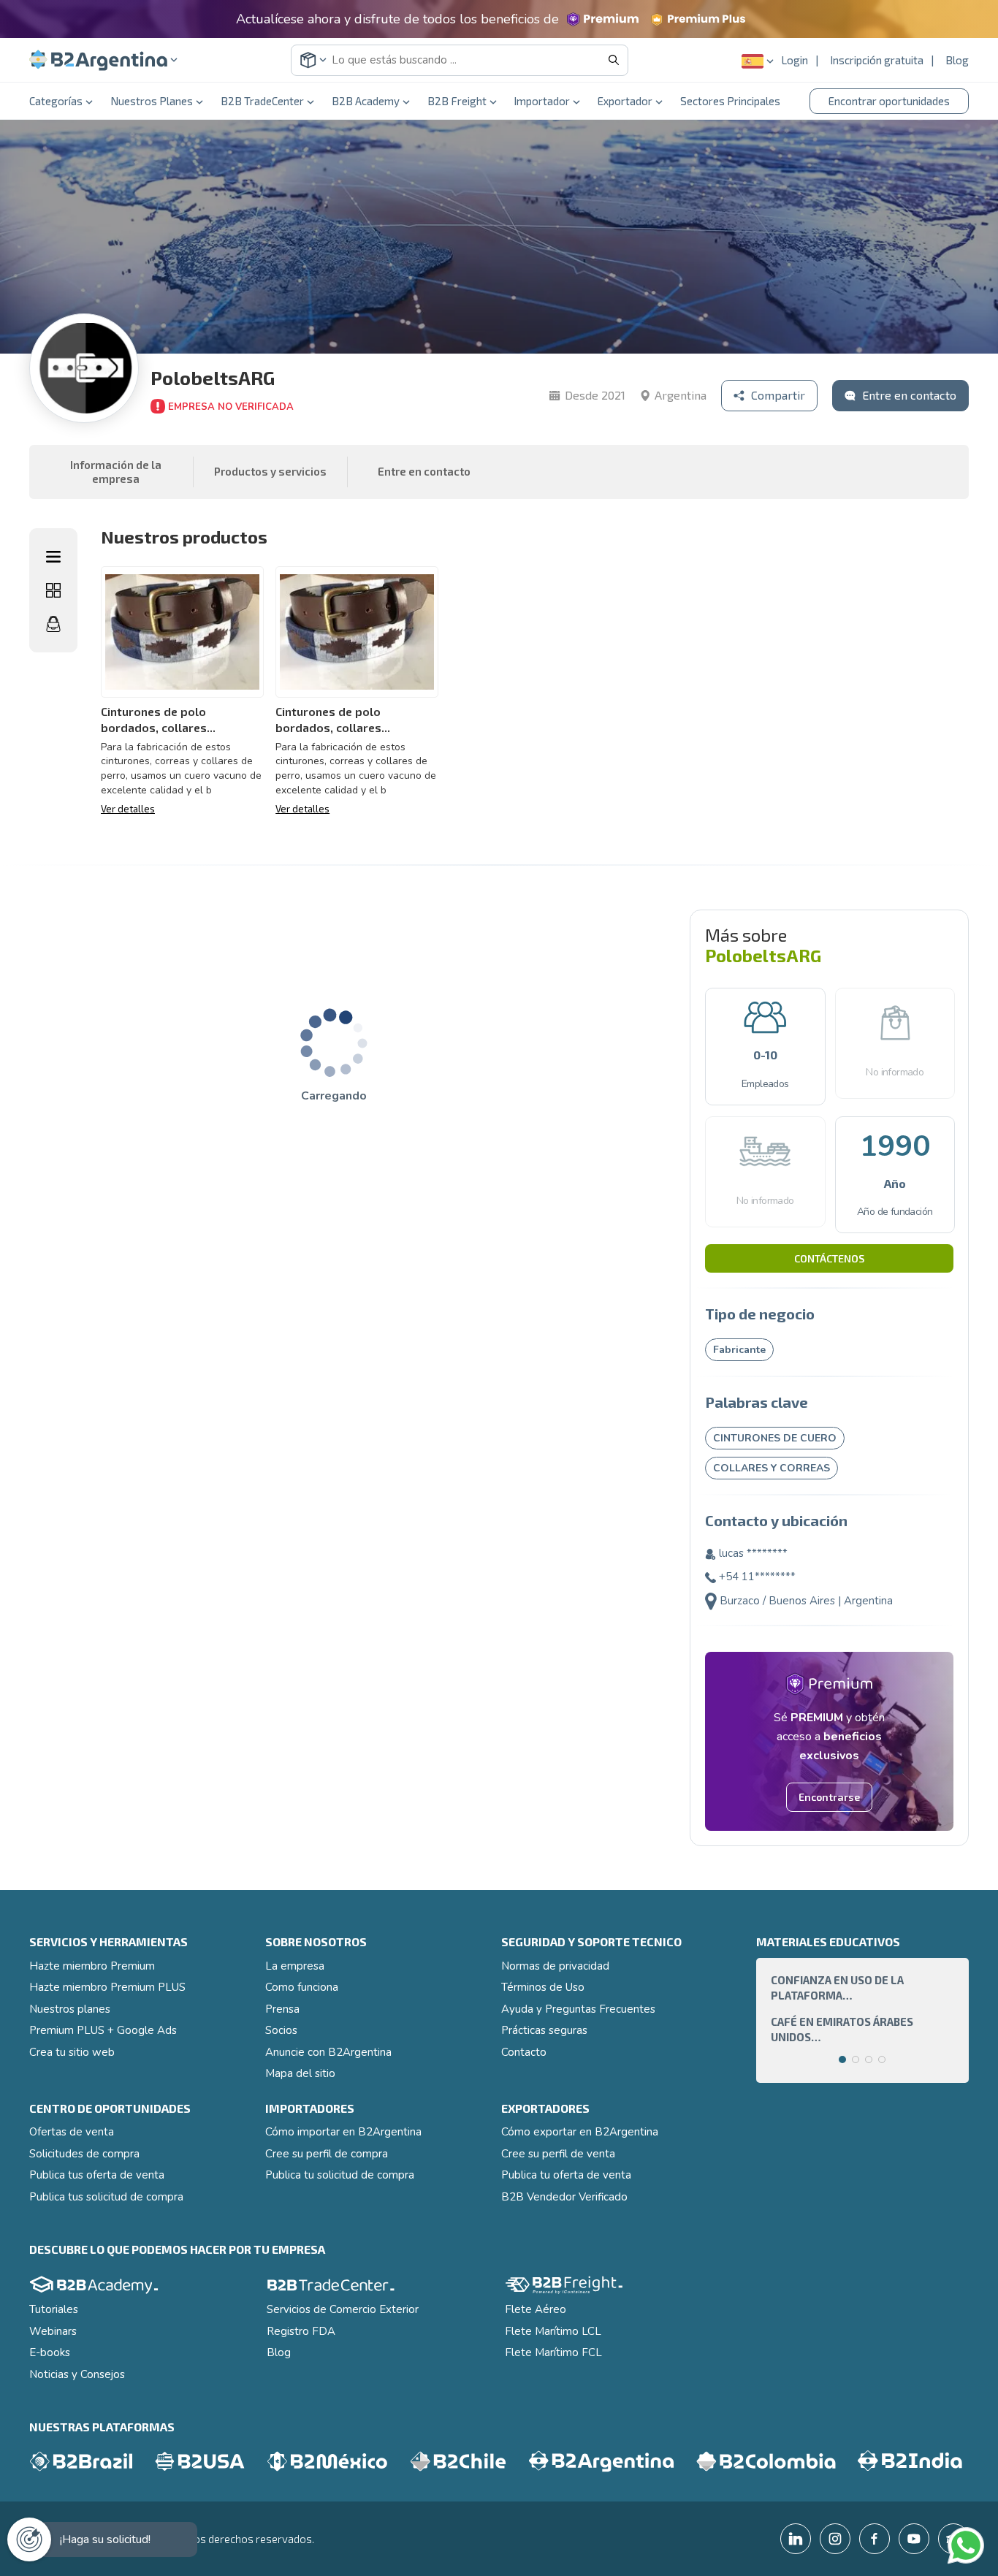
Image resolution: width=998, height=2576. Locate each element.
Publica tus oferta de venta (97, 2175)
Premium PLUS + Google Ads (103, 2030)
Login (795, 60)
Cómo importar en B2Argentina (343, 2132)
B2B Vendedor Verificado (564, 2197)
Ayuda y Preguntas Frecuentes (578, 2009)
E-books (50, 2352)
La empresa (295, 1966)
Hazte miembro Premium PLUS (107, 1987)
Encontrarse (829, 1797)
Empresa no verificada (231, 407)
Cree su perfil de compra (327, 2154)
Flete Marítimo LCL (553, 2331)
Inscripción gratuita (877, 60)
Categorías (56, 101)
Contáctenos (829, 1258)
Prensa (282, 2009)
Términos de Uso (543, 1987)
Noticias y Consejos (77, 2374)
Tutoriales (54, 2309)
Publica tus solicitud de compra (106, 2197)
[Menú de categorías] (53, 557)
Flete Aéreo (536, 2309)
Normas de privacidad (555, 1966)
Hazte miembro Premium (92, 1966)
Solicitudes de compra (84, 2154)
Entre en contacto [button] (424, 471)
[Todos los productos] (53, 590)
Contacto (524, 2052)
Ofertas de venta (72, 2132)
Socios (281, 2030)
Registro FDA (301, 2331)
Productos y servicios (270, 471)
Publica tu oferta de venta (566, 2175)
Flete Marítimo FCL (553, 2352)
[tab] (842, 2059)
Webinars (53, 2331)
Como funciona (302, 1987)
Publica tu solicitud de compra (340, 2175)
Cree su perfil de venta (558, 2154)
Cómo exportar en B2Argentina (580, 2132)
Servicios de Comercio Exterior (343, 2309)
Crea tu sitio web (72, 2052)
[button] (103, 60)
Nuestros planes (70, 2009)
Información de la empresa (116, 472)
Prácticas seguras (544, 2030)
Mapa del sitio (300, 2073)
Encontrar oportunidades (889, 101)
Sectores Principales (730, 101)
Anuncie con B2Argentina (328, 2052)
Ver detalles (128, 809)
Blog (957, 60)
